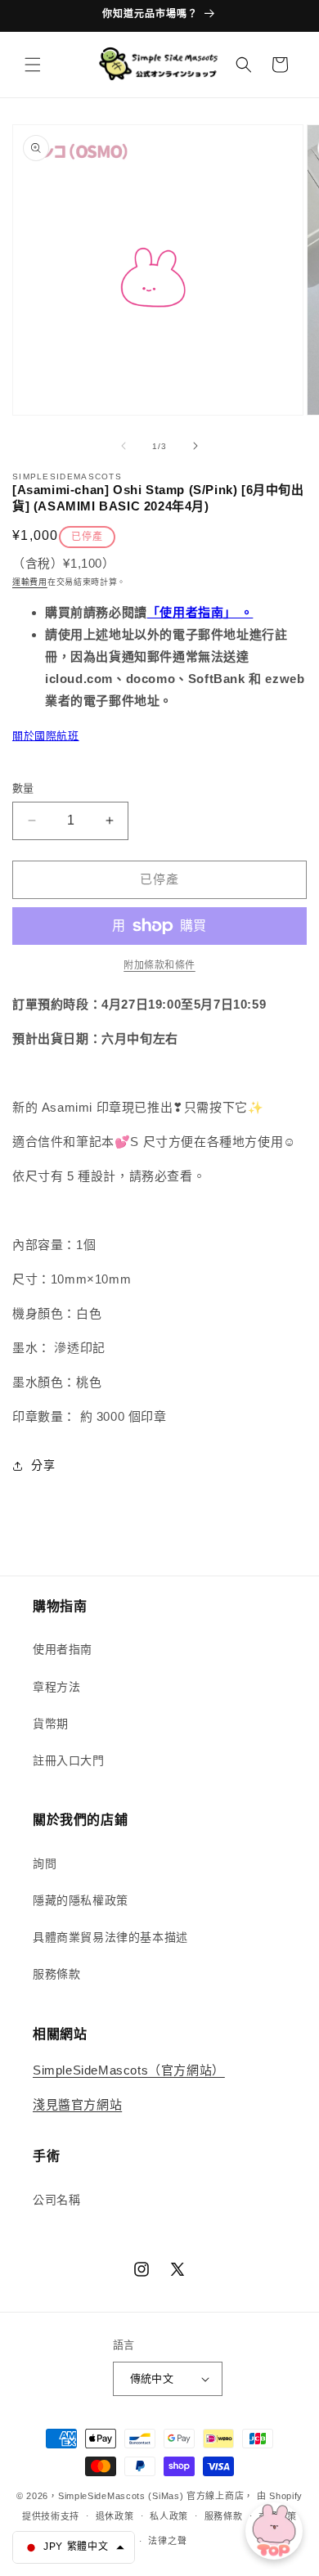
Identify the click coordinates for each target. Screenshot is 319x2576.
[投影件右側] (195, 446)
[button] (33, 65)
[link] (159, 965)
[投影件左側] (124, 446)
